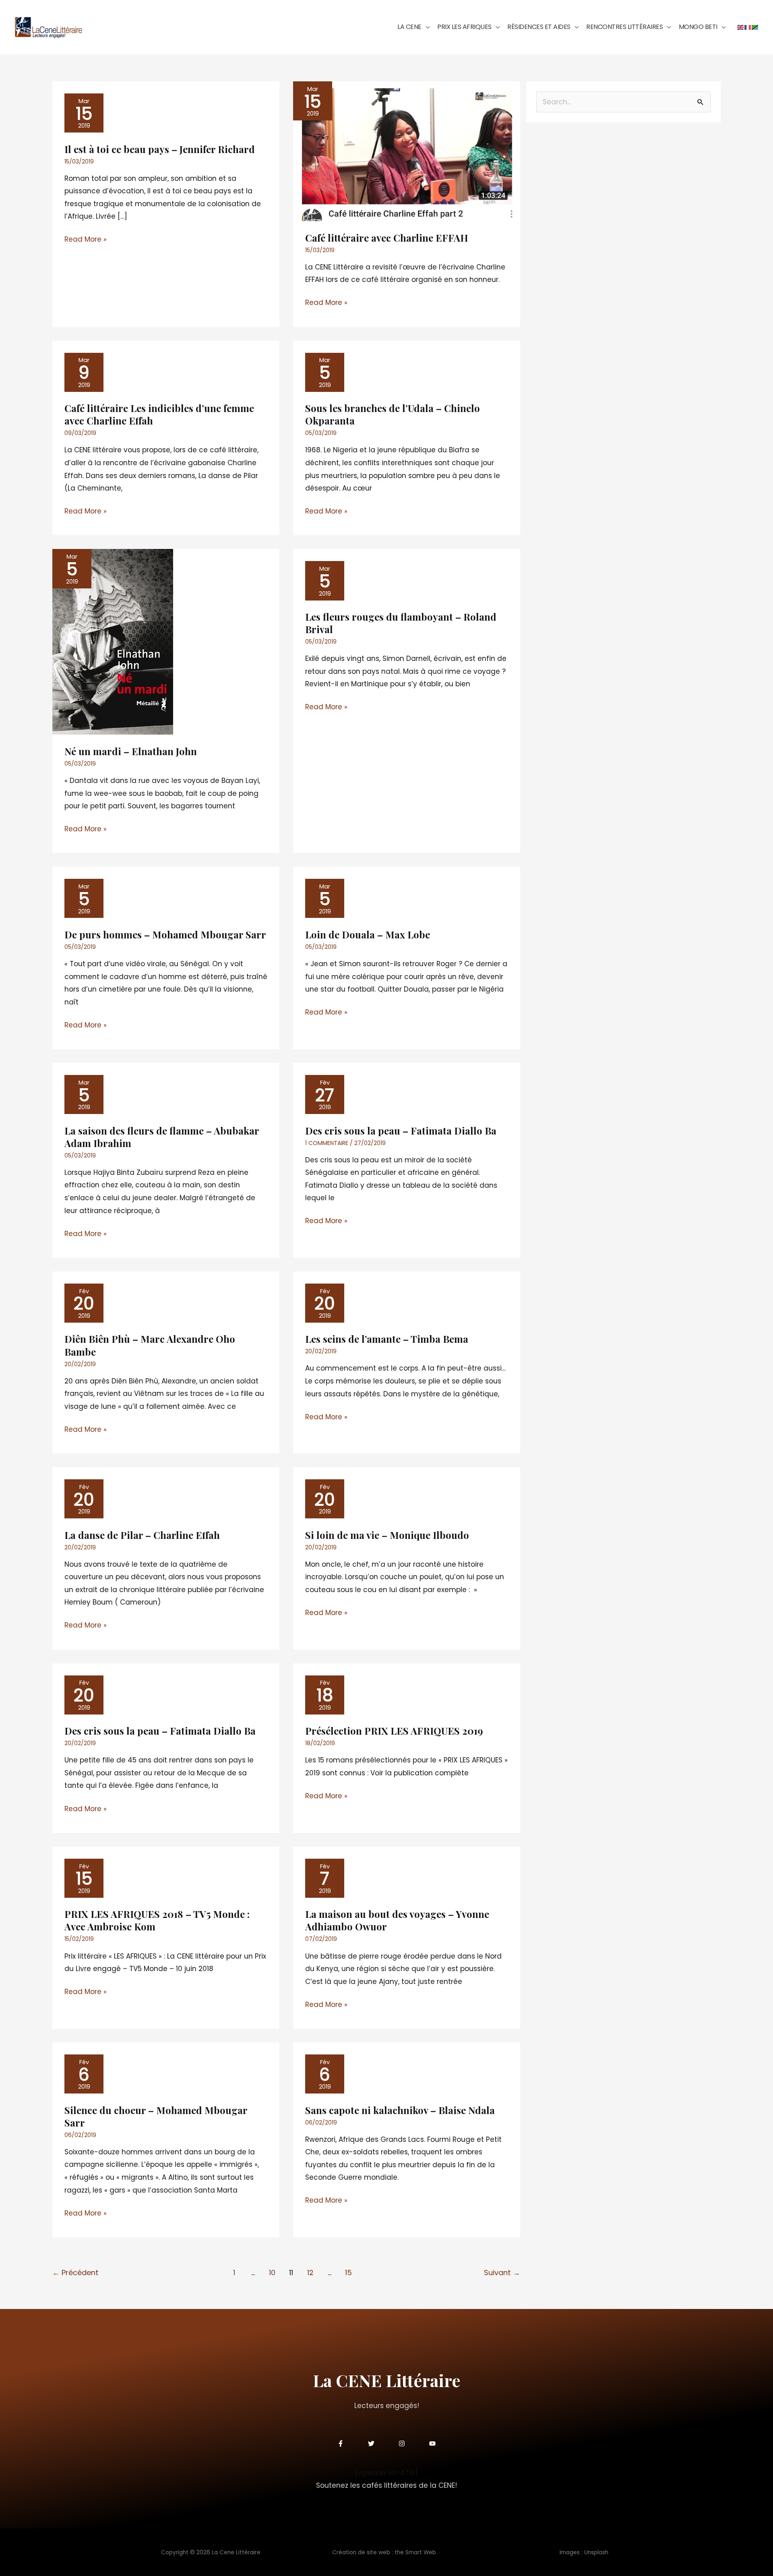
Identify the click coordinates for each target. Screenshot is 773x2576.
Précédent (75, 2273)
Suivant (502, 2273)
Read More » (86, 239)
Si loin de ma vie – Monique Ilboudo (387, 1535)
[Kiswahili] (755, 27)
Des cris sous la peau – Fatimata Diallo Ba (401, 1131)
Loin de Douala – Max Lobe (368, 934)
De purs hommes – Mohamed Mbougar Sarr (165, 934)
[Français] (748, 27)
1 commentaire (327, 1143)
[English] (741, 27)
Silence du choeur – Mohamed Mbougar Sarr (156, 2116)
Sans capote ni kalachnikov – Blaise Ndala (400, 2110)
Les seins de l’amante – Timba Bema (387, 1339)
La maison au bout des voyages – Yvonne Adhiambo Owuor (397, 1920)
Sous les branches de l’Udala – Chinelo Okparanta (393, 414)
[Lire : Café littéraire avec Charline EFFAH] (407, 151)
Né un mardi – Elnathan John (131, 751)
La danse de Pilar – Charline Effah (142, 1535)
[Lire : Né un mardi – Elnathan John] (113, 642)
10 (272, 2273)
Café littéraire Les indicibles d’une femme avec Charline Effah (159, 414)
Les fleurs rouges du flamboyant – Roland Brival (401, 623)
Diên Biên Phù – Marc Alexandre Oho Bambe (150, 1345)
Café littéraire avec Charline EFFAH (387, 238)
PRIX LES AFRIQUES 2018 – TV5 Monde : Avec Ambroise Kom (157, 1920)
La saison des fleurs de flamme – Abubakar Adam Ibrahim (162, 1137)
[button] (426, 27)
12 (310, 2273)
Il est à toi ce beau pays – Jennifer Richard (160, 149)
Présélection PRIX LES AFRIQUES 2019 (394, 1731)
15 (348, 2273)
